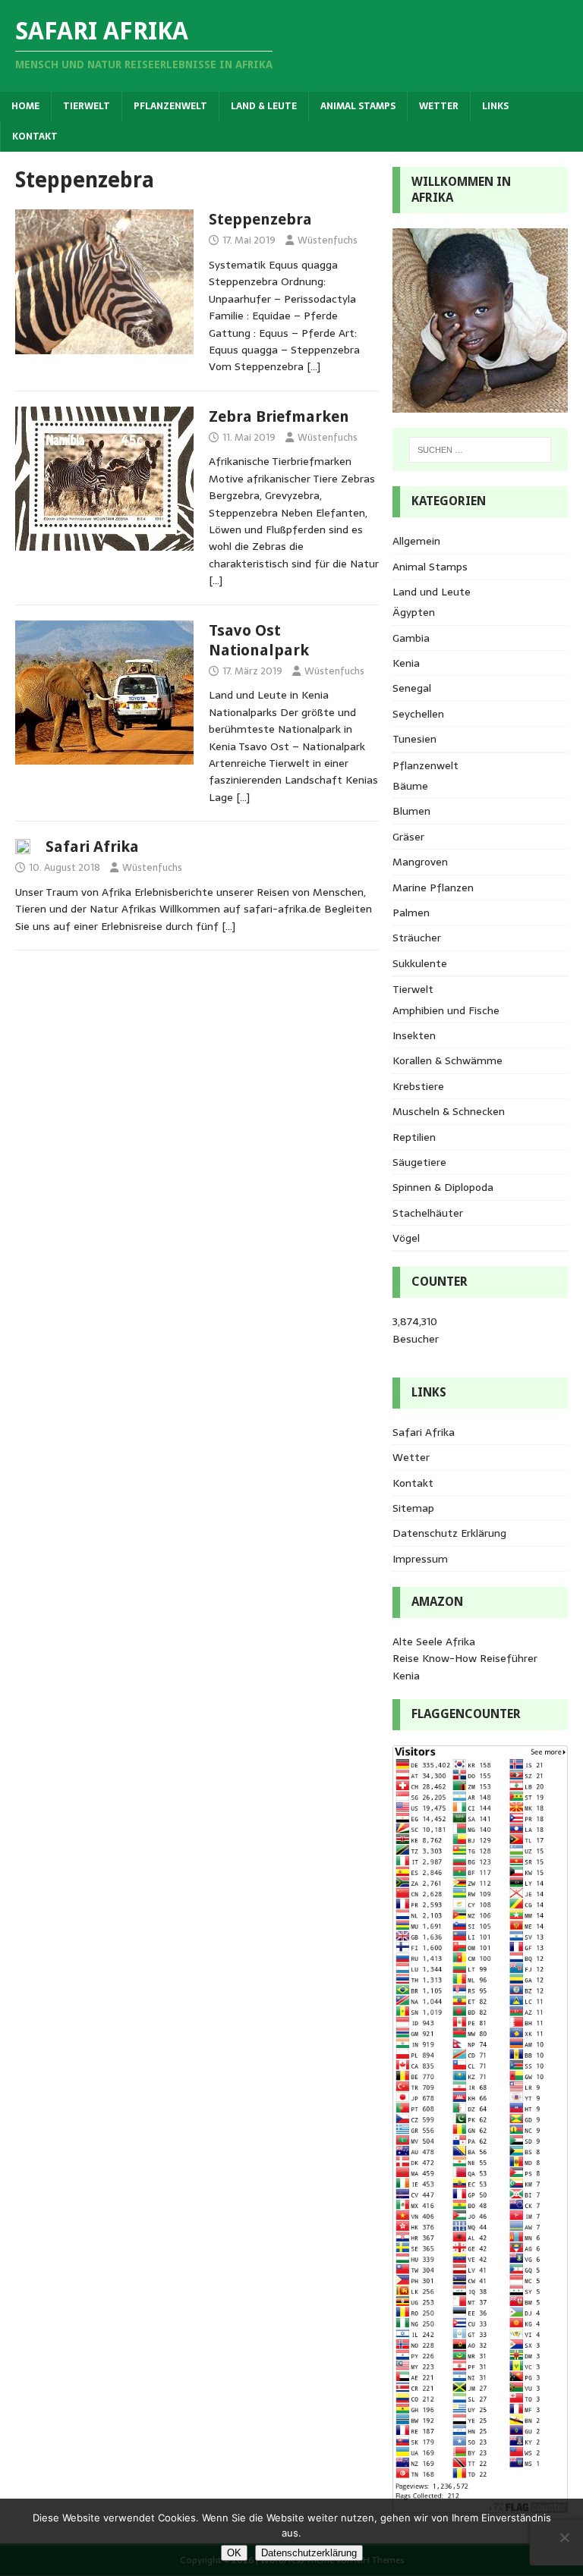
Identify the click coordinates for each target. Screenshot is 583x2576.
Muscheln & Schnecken (449, 1111)
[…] (314, 366)
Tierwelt (87, 106)
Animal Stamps (358, 106)
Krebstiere (418, 1086)
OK (234, 2553)
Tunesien (414, 739)
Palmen (411, 913)
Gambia (411, 638)
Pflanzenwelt (170, 106)
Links (495, 106)
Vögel (406, 1238)
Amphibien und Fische (446, 1010)
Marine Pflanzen (433, 887)
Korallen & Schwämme (447, 1060)
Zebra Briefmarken (279, 416)
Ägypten (414, 612)
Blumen (411, 811)
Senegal (412, 688)
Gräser (408, 837)
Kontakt (35, 137)
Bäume (410, 786)
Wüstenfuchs (328, 240)
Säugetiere (419, 1162)
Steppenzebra (260, 219)
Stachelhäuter (428, 1213)
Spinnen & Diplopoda (443, 1187)
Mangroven (420, 862)
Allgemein (416, 541)
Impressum (420, 1559)
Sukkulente (420, 963)
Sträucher (417, 938)
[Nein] (564, 2537)
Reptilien (414, 1137)
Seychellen (418, 714)
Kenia (406, 663)
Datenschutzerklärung (309, 2553)
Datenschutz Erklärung (449, 1533)
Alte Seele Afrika (434, 1641)
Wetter (439, 106)
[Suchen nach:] (480, 450)
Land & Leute (264, 106)
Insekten (414, 1035)
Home (25, 106)
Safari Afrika (92, 847)
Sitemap (413, 1508)
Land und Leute (432, 592)
